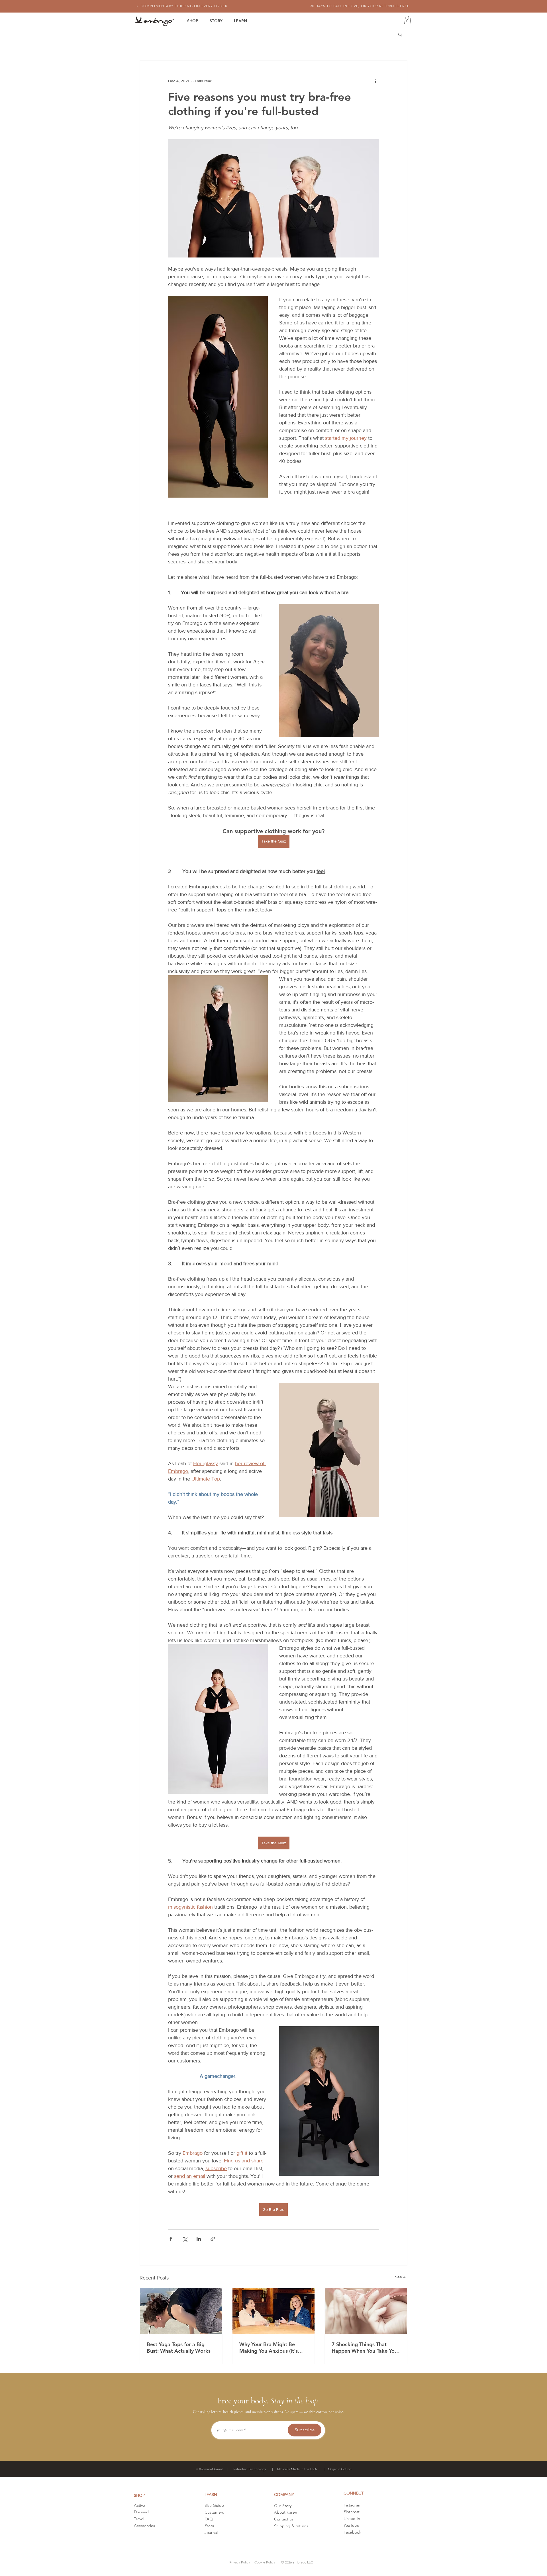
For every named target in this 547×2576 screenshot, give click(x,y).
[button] (407, 20)
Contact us (284, 2519)
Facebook (352, 2532)
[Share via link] (213, 2239)
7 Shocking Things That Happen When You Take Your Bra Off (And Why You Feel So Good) (366, 2348)
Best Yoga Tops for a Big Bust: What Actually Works (179, 2348)
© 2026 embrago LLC (297, 2562)
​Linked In (352, 2518)
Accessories (144, 2526)
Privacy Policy (240, 2562)
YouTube (351, 2525)
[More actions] (375, 81)
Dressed (141, 2512)
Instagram (353, 2505)
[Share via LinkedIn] (199, 2239)
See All (401, 2277)
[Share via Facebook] (171, 2239)
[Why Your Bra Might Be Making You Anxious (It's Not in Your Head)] (274, 2311)
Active (139, 2505)
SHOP (139, 2495)
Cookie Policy (265, 2562)
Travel (139, 2519)
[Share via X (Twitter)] (185, 2239)
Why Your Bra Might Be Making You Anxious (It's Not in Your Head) (269, 2348)
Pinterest (352, 2512)
